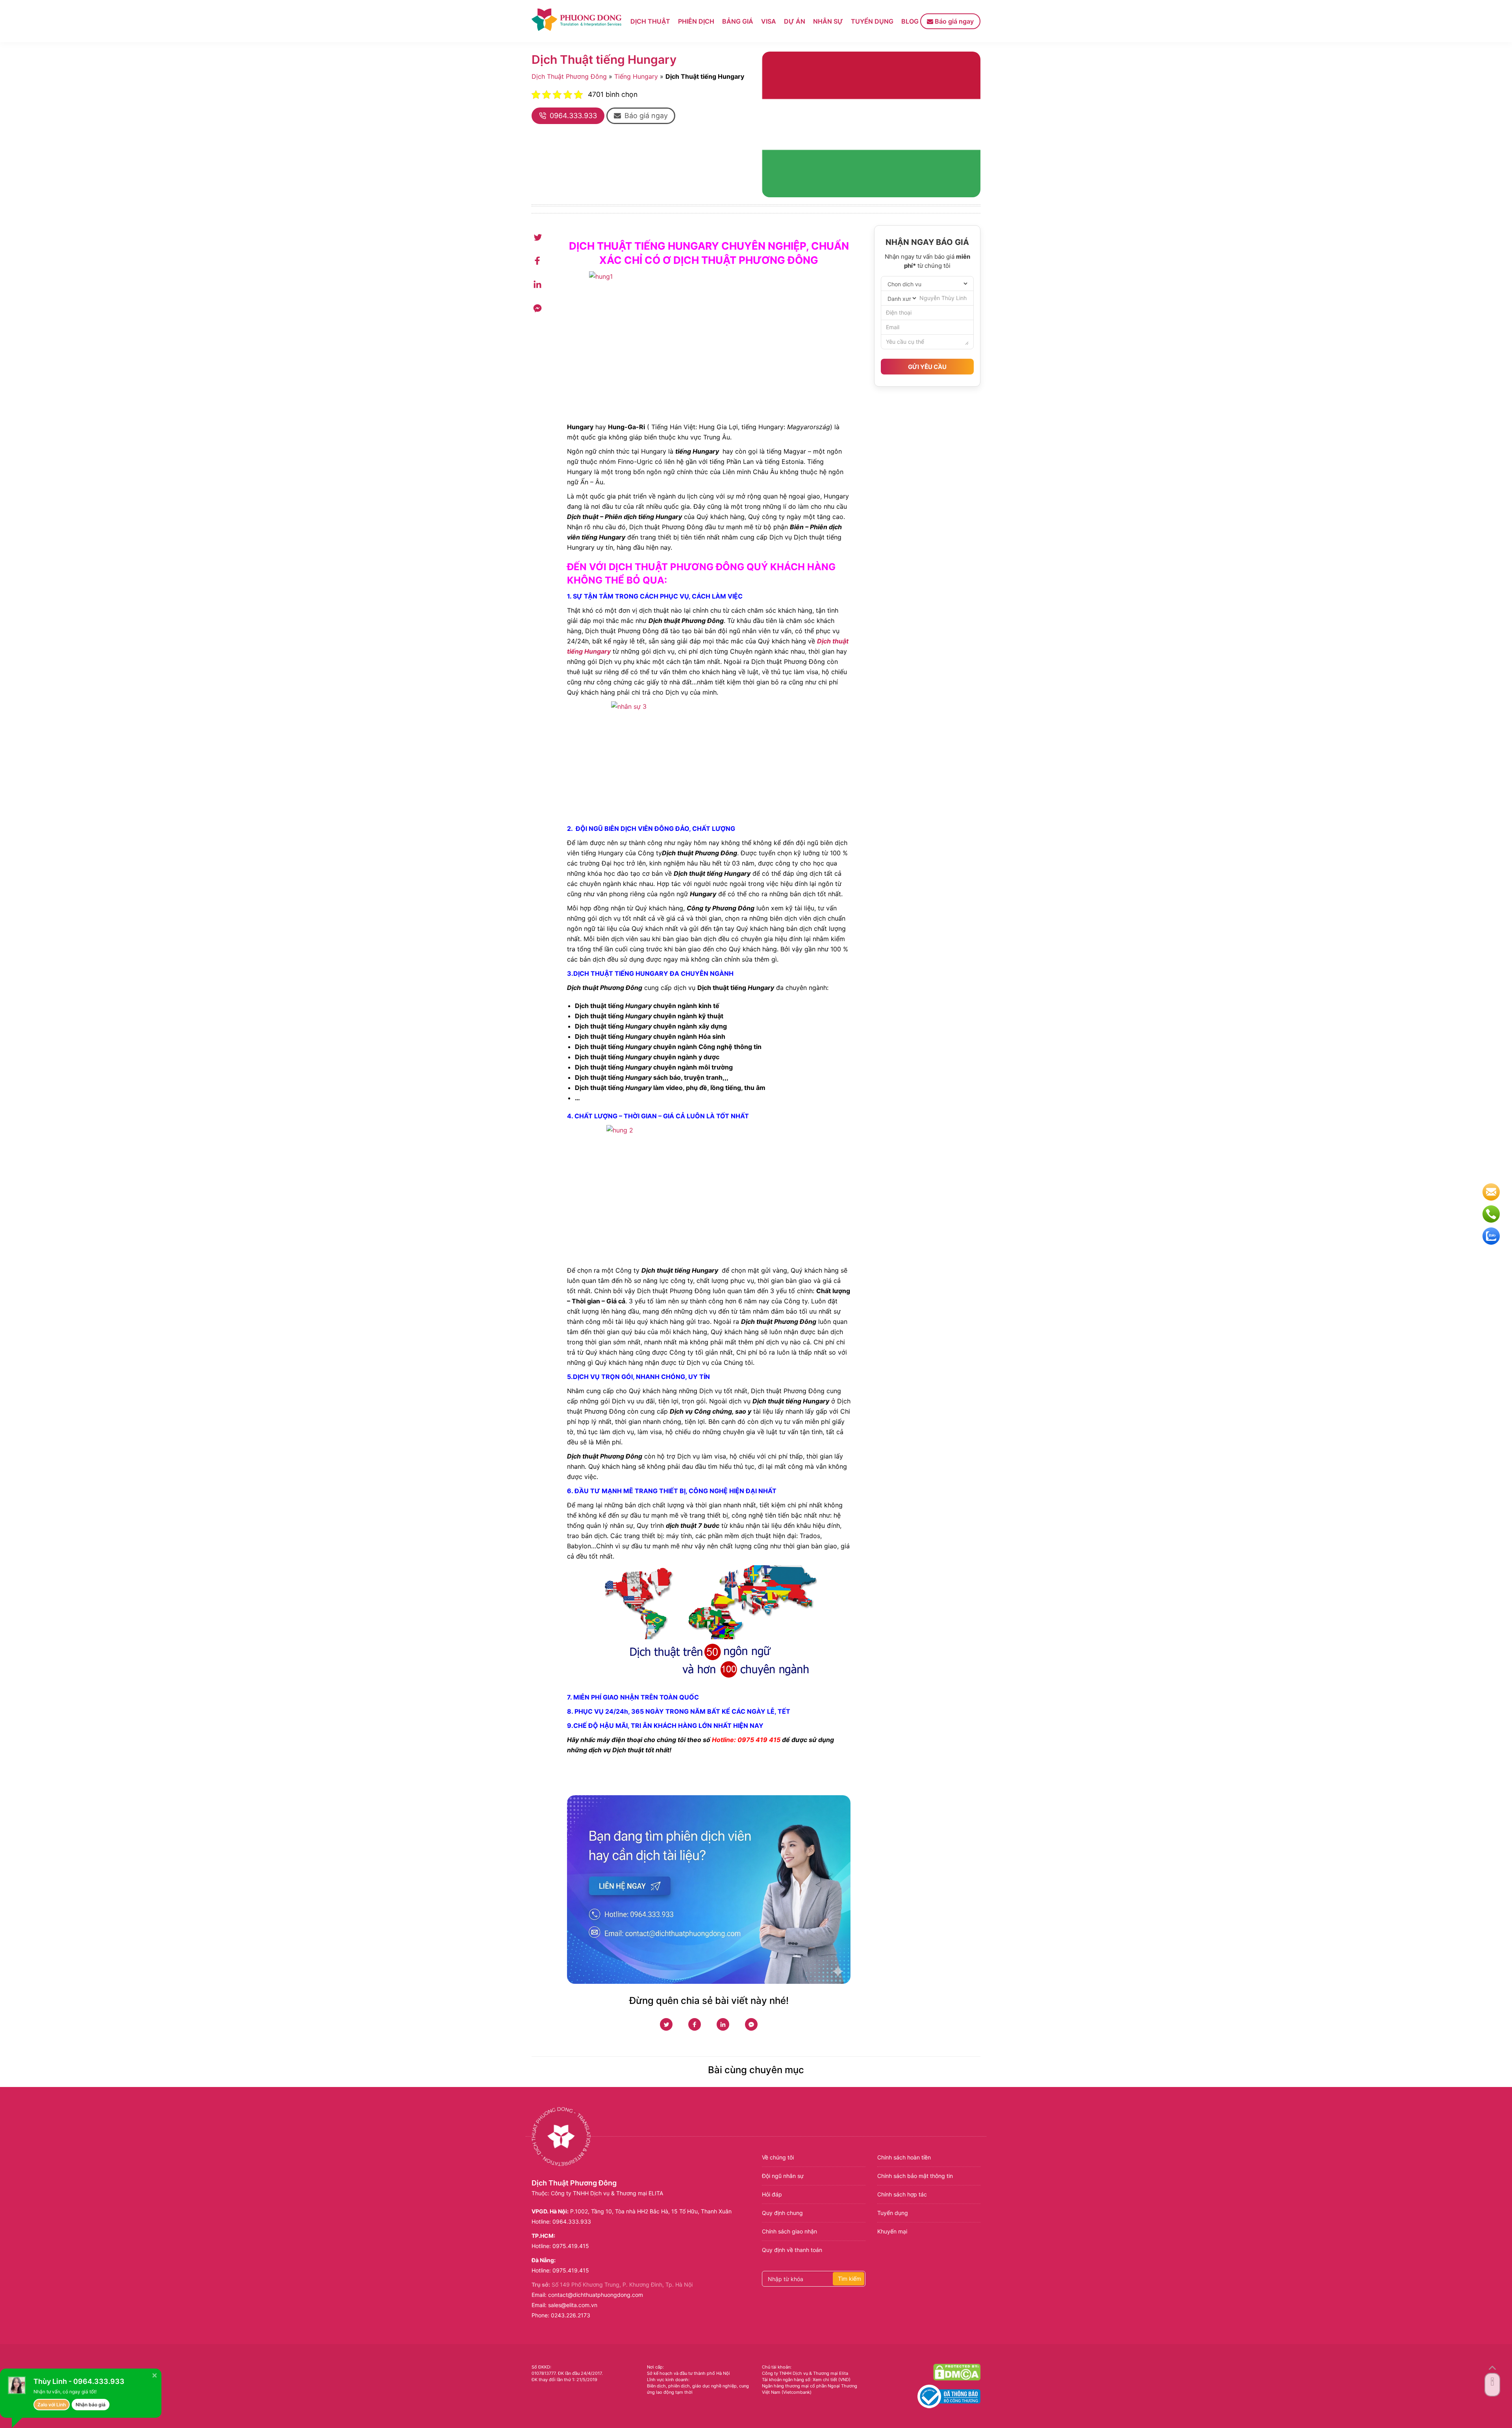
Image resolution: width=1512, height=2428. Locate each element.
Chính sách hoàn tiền (904, 2157)
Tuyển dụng (872, 21)
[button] (641, 116)
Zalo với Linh (52, 2405)
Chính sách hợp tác (902, 2194)
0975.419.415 (571, 2246)
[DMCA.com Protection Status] (957, 2372)
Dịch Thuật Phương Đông (569, 76)
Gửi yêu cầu (927, 367)
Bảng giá (738, 21)
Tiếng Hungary (636, 76)
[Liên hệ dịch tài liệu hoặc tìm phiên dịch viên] (709, 1890)
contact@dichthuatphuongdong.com (596, 2295)
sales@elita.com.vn (573, 2305)
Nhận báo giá (91, 2405)
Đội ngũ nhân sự (783, 2176)
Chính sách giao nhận (789, 2231)
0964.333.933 (572, 2221)
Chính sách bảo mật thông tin (915, 2176)
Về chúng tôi (778, 2157)
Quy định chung (782, 2213)
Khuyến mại (892, 2231)
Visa (769, 21)
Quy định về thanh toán (792, 2250)
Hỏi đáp (772, 2194)
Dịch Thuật (650, 21)
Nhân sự (828, 21)
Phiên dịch (696, 21)
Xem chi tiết (825, 2380)
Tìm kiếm (850, 2279)
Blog (910, 21)
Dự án (795, 21)
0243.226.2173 (571, 2315)
